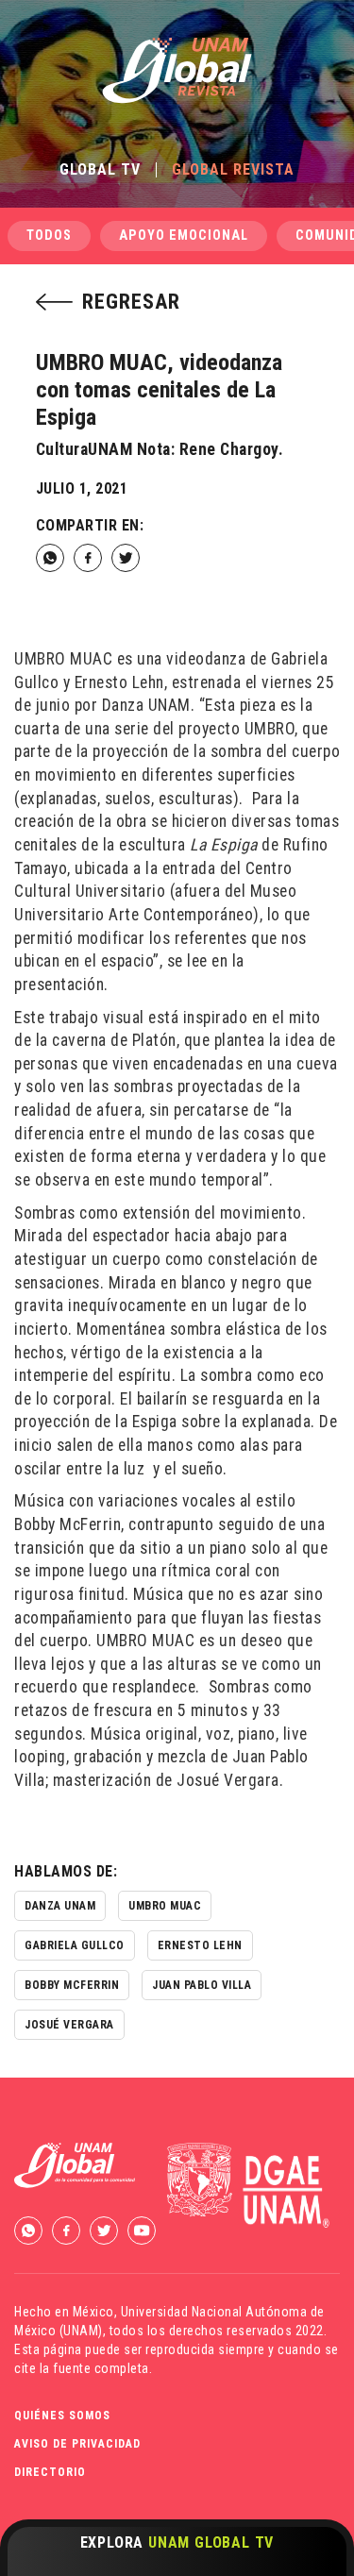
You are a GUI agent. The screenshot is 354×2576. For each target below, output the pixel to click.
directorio (50, 2472)
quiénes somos (62, 2416)
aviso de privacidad (77, 2444)
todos (49, 236)
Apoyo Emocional (184, 236)
